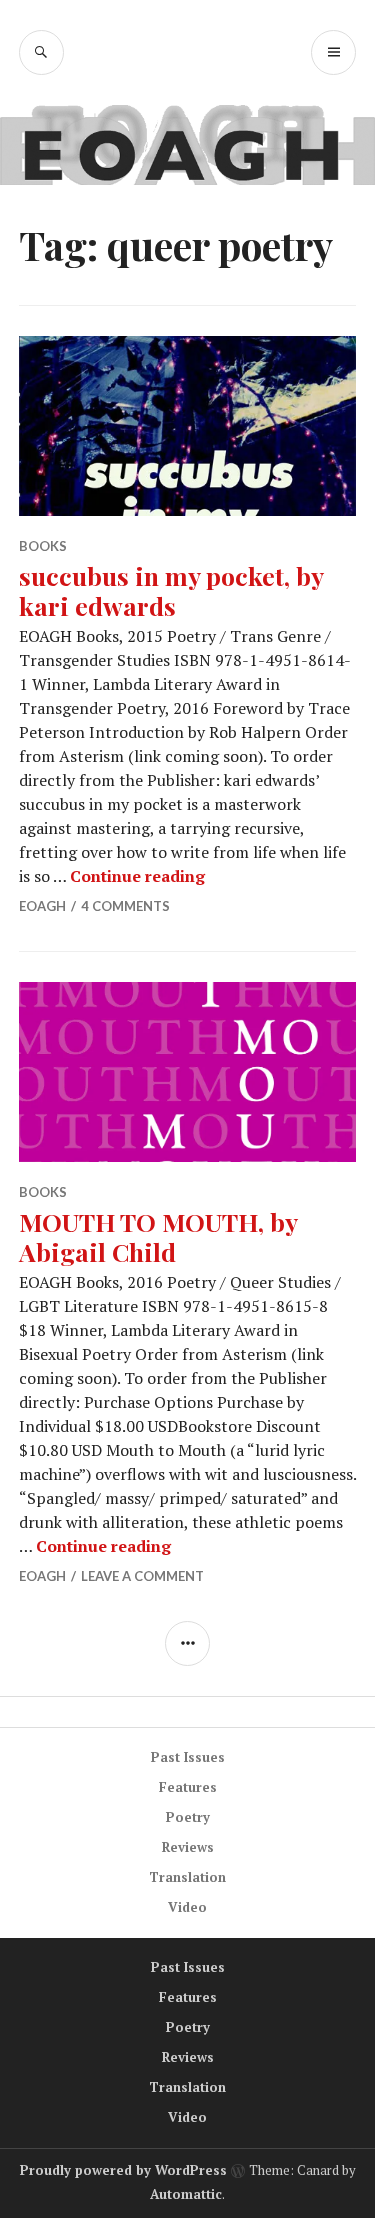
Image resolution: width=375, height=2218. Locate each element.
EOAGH (42, 906)
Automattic (186, 2194)
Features (188, 1787)
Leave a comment (142, 1576)
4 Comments (125, 906)
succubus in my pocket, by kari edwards (171, 590)
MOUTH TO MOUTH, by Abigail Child (158, 1236)
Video (187, 1907)
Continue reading (137, 876)
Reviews (188, 1847)
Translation (187, 1877)
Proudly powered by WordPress (123, 2170)
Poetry (188, 1817)
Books (43, 546)
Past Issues (188, 1757)
